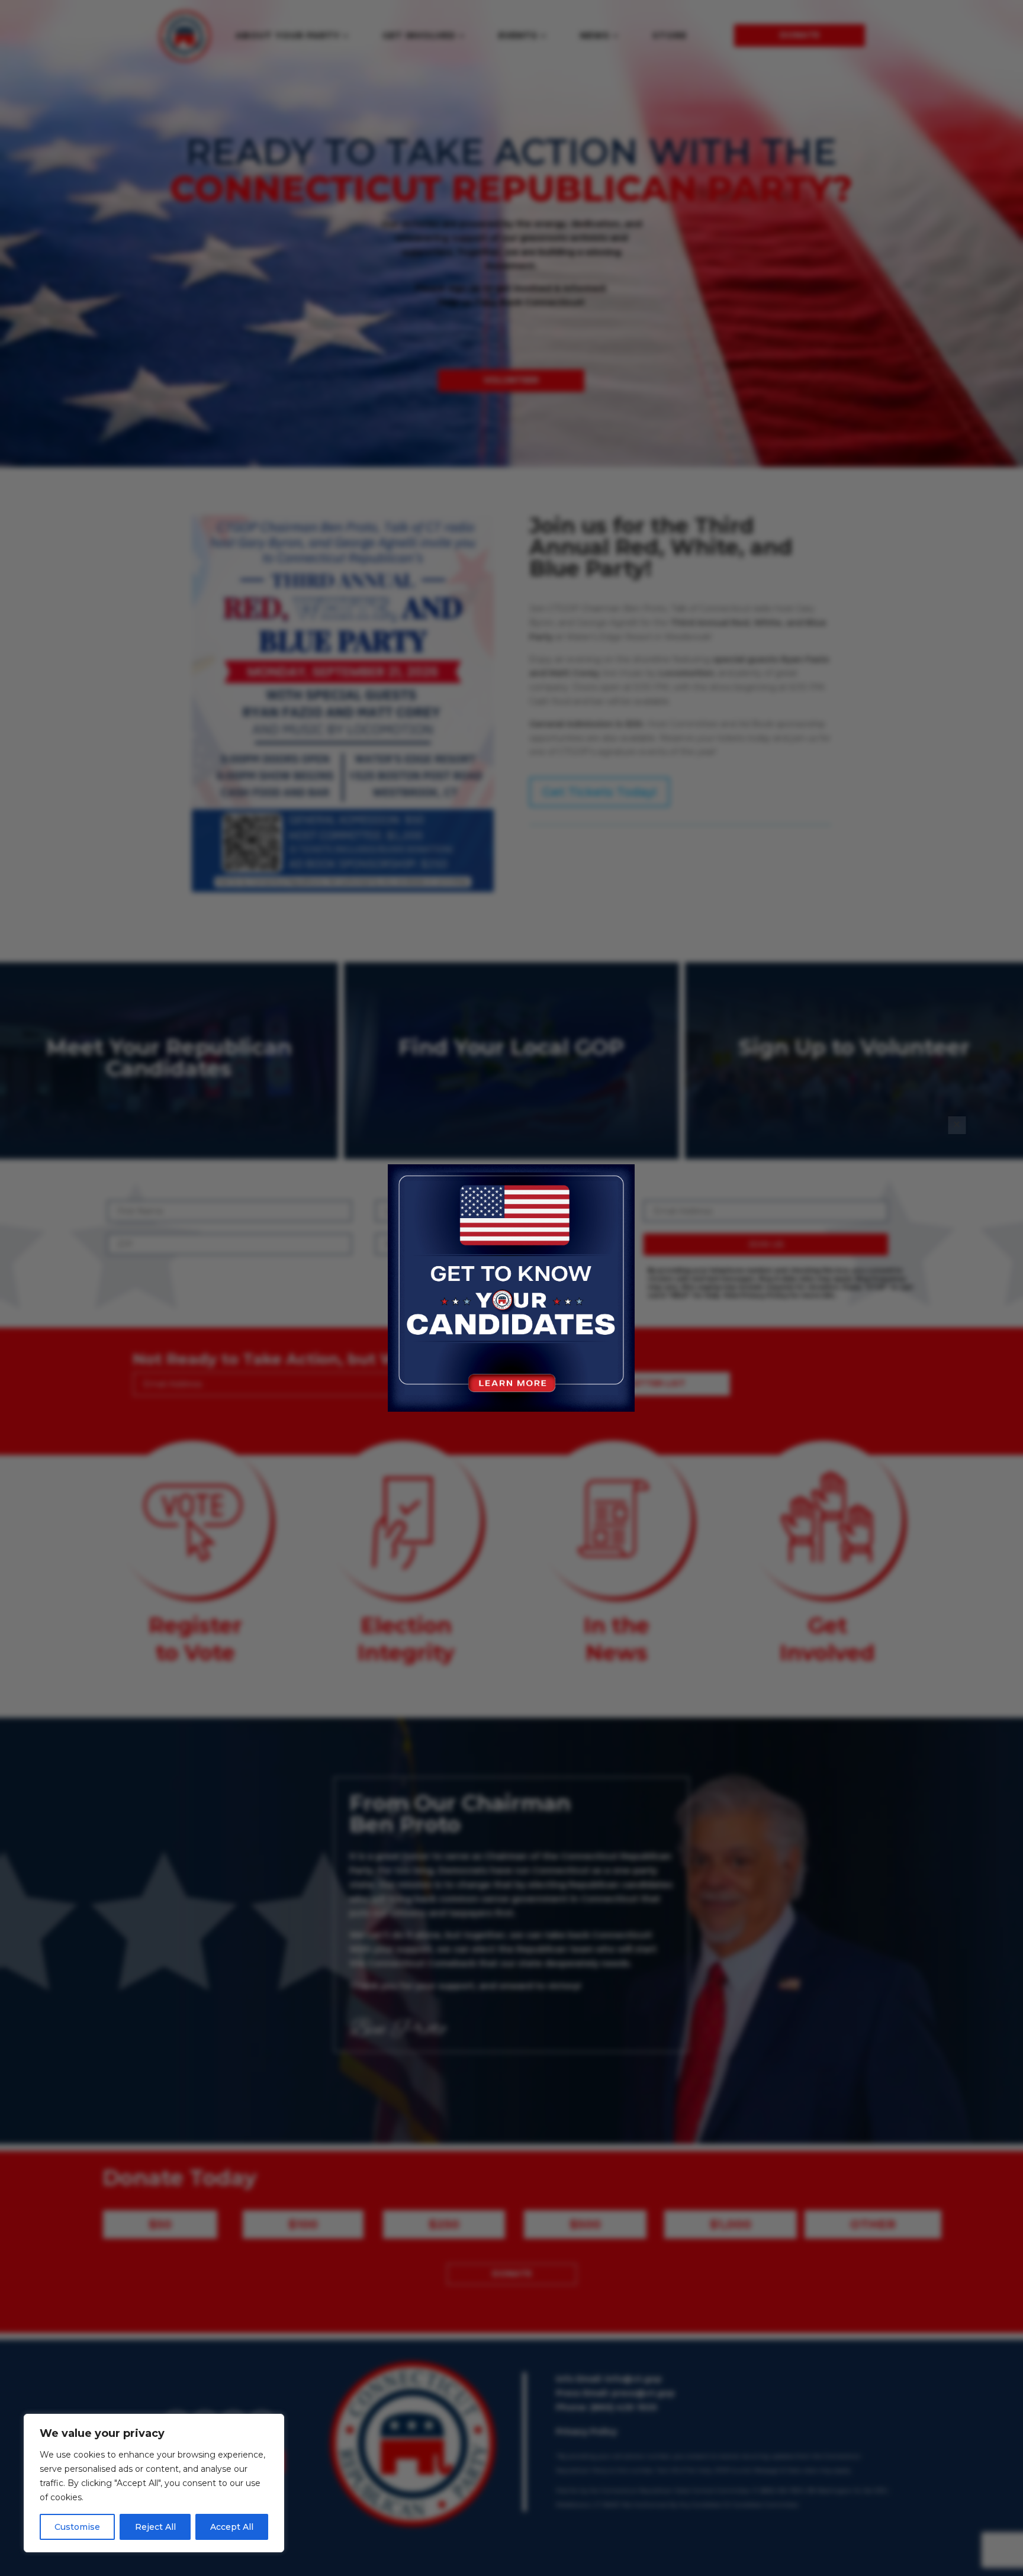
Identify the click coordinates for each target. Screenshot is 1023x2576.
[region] (154, 2483)
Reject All (155, 2527)
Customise (77, 2527)
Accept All (232, 2527)
